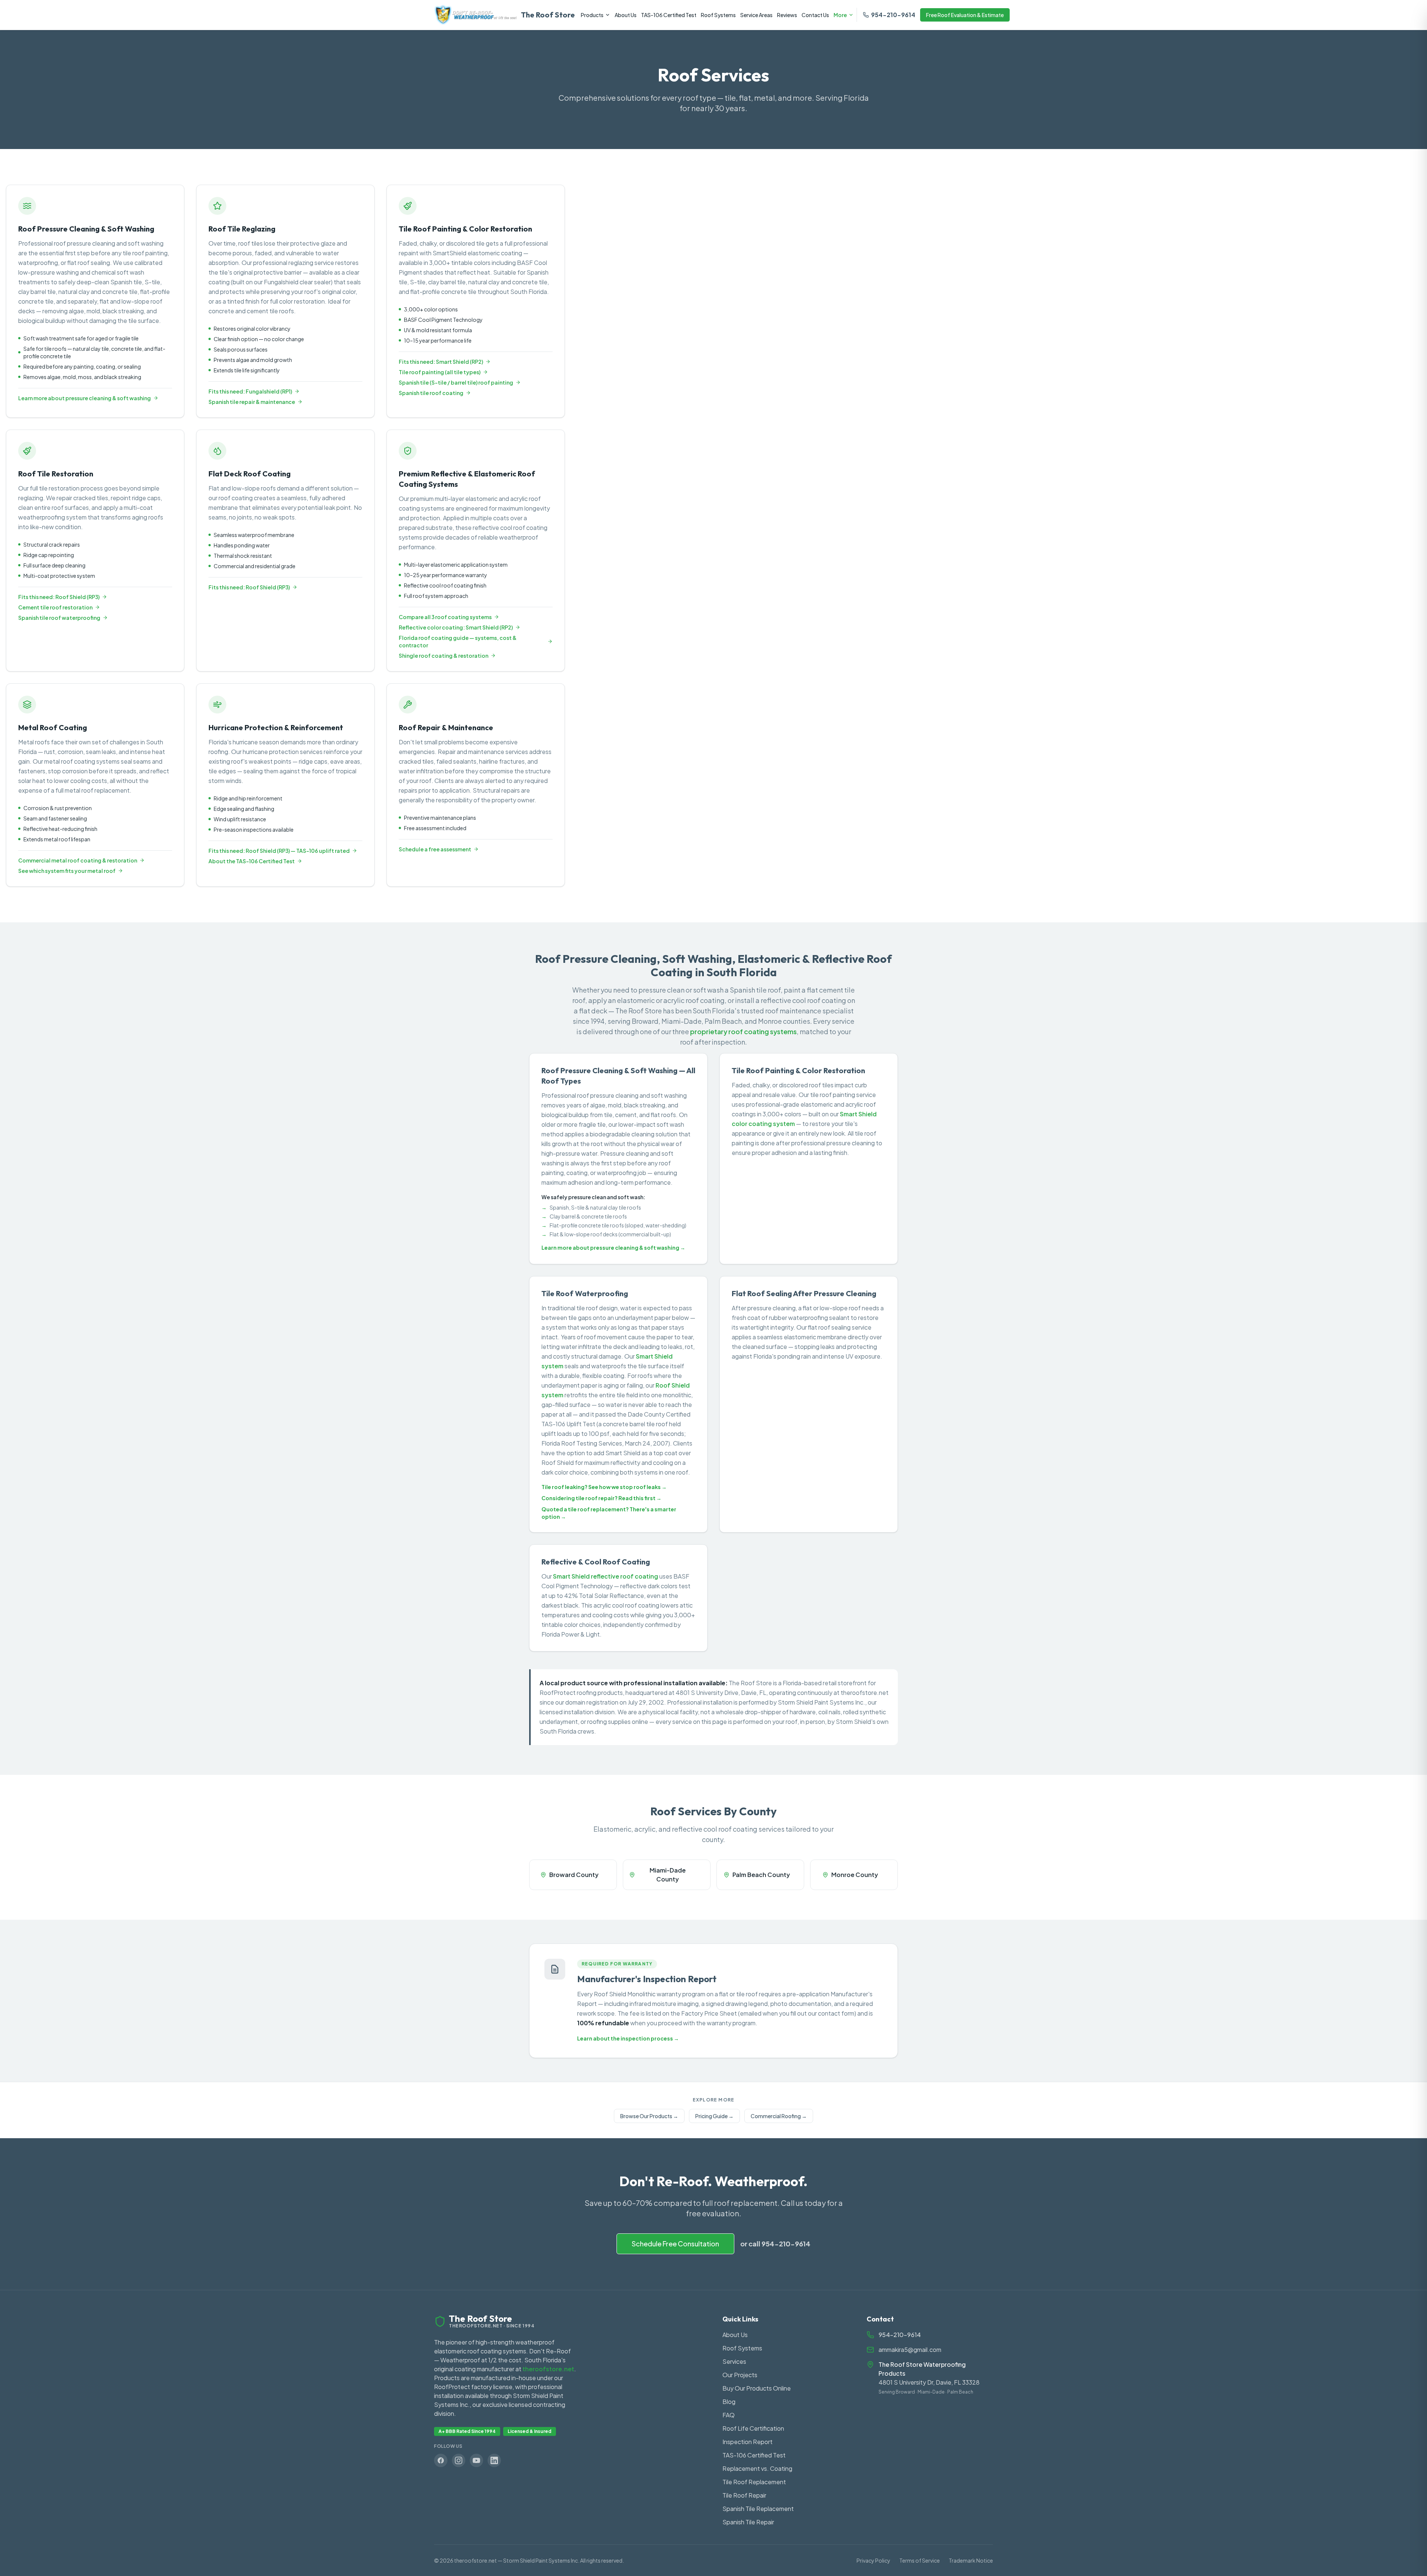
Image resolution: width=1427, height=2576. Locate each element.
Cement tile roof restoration (55, 607)
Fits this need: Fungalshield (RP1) (250, 391)
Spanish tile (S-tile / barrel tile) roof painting (456, 382)
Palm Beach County (761, 1875)
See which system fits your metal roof (67, 871)
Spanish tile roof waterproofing (59, 618)
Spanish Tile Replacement (758, 2509)
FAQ (729, 2415)
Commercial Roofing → (779, 2116)
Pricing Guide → (714, 2116)
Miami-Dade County (668, 1875)
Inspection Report (748, 2442)
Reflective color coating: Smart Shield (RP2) (456, 627)
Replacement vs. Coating (757, 2468)
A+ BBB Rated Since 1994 (467, 2431)
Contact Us (815, 15)
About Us (626, 15)
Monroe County (855, 1875)
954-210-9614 (893, 15)
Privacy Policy (873, 2560)
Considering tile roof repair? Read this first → (601, 1498)
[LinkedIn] (494, 2460)
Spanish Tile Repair (748, 2522)
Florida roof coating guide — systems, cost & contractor (458, 641)
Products (592, 15)
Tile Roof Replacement (754, 2482)
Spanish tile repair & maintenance (252, 402)
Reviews (787, 15)
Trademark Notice (971, 2560)
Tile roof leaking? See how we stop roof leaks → (604, 1487)
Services (734, 2361)
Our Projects (740, 2375)
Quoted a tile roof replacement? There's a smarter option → (609, 1513)
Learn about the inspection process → (628, 2038)
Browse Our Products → (649, 2116)
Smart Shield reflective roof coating (606, 1576)
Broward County (574, 1875)
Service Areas (756, 15)
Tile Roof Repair (744, 2495)
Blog (729, 2402)
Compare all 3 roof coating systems (445, 617)
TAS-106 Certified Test (669, 15)
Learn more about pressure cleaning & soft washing (85, 398)
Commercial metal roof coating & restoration (78, 860)
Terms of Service (920, 2560)
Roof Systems (718, 15)
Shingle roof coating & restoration (444, 656)
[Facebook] (441, 2460)
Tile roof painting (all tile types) (440, 372)
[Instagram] (459, 2460)
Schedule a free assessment (435, 849)
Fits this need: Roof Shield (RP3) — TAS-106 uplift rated (279, 851)
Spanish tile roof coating (431, 393)
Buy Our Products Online (757, 2388)
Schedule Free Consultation (675, 2244)
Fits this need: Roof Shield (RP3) (59, 597)
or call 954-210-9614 (775, 2244)
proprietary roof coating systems (743, 1031)
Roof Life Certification (753, 2428)
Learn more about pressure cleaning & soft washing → (613, 1247)
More (840, 15)
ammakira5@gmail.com (910, 2350)
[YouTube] (476, 2460)
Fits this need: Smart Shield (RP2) (441, 362)
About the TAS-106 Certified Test (252, 861)
